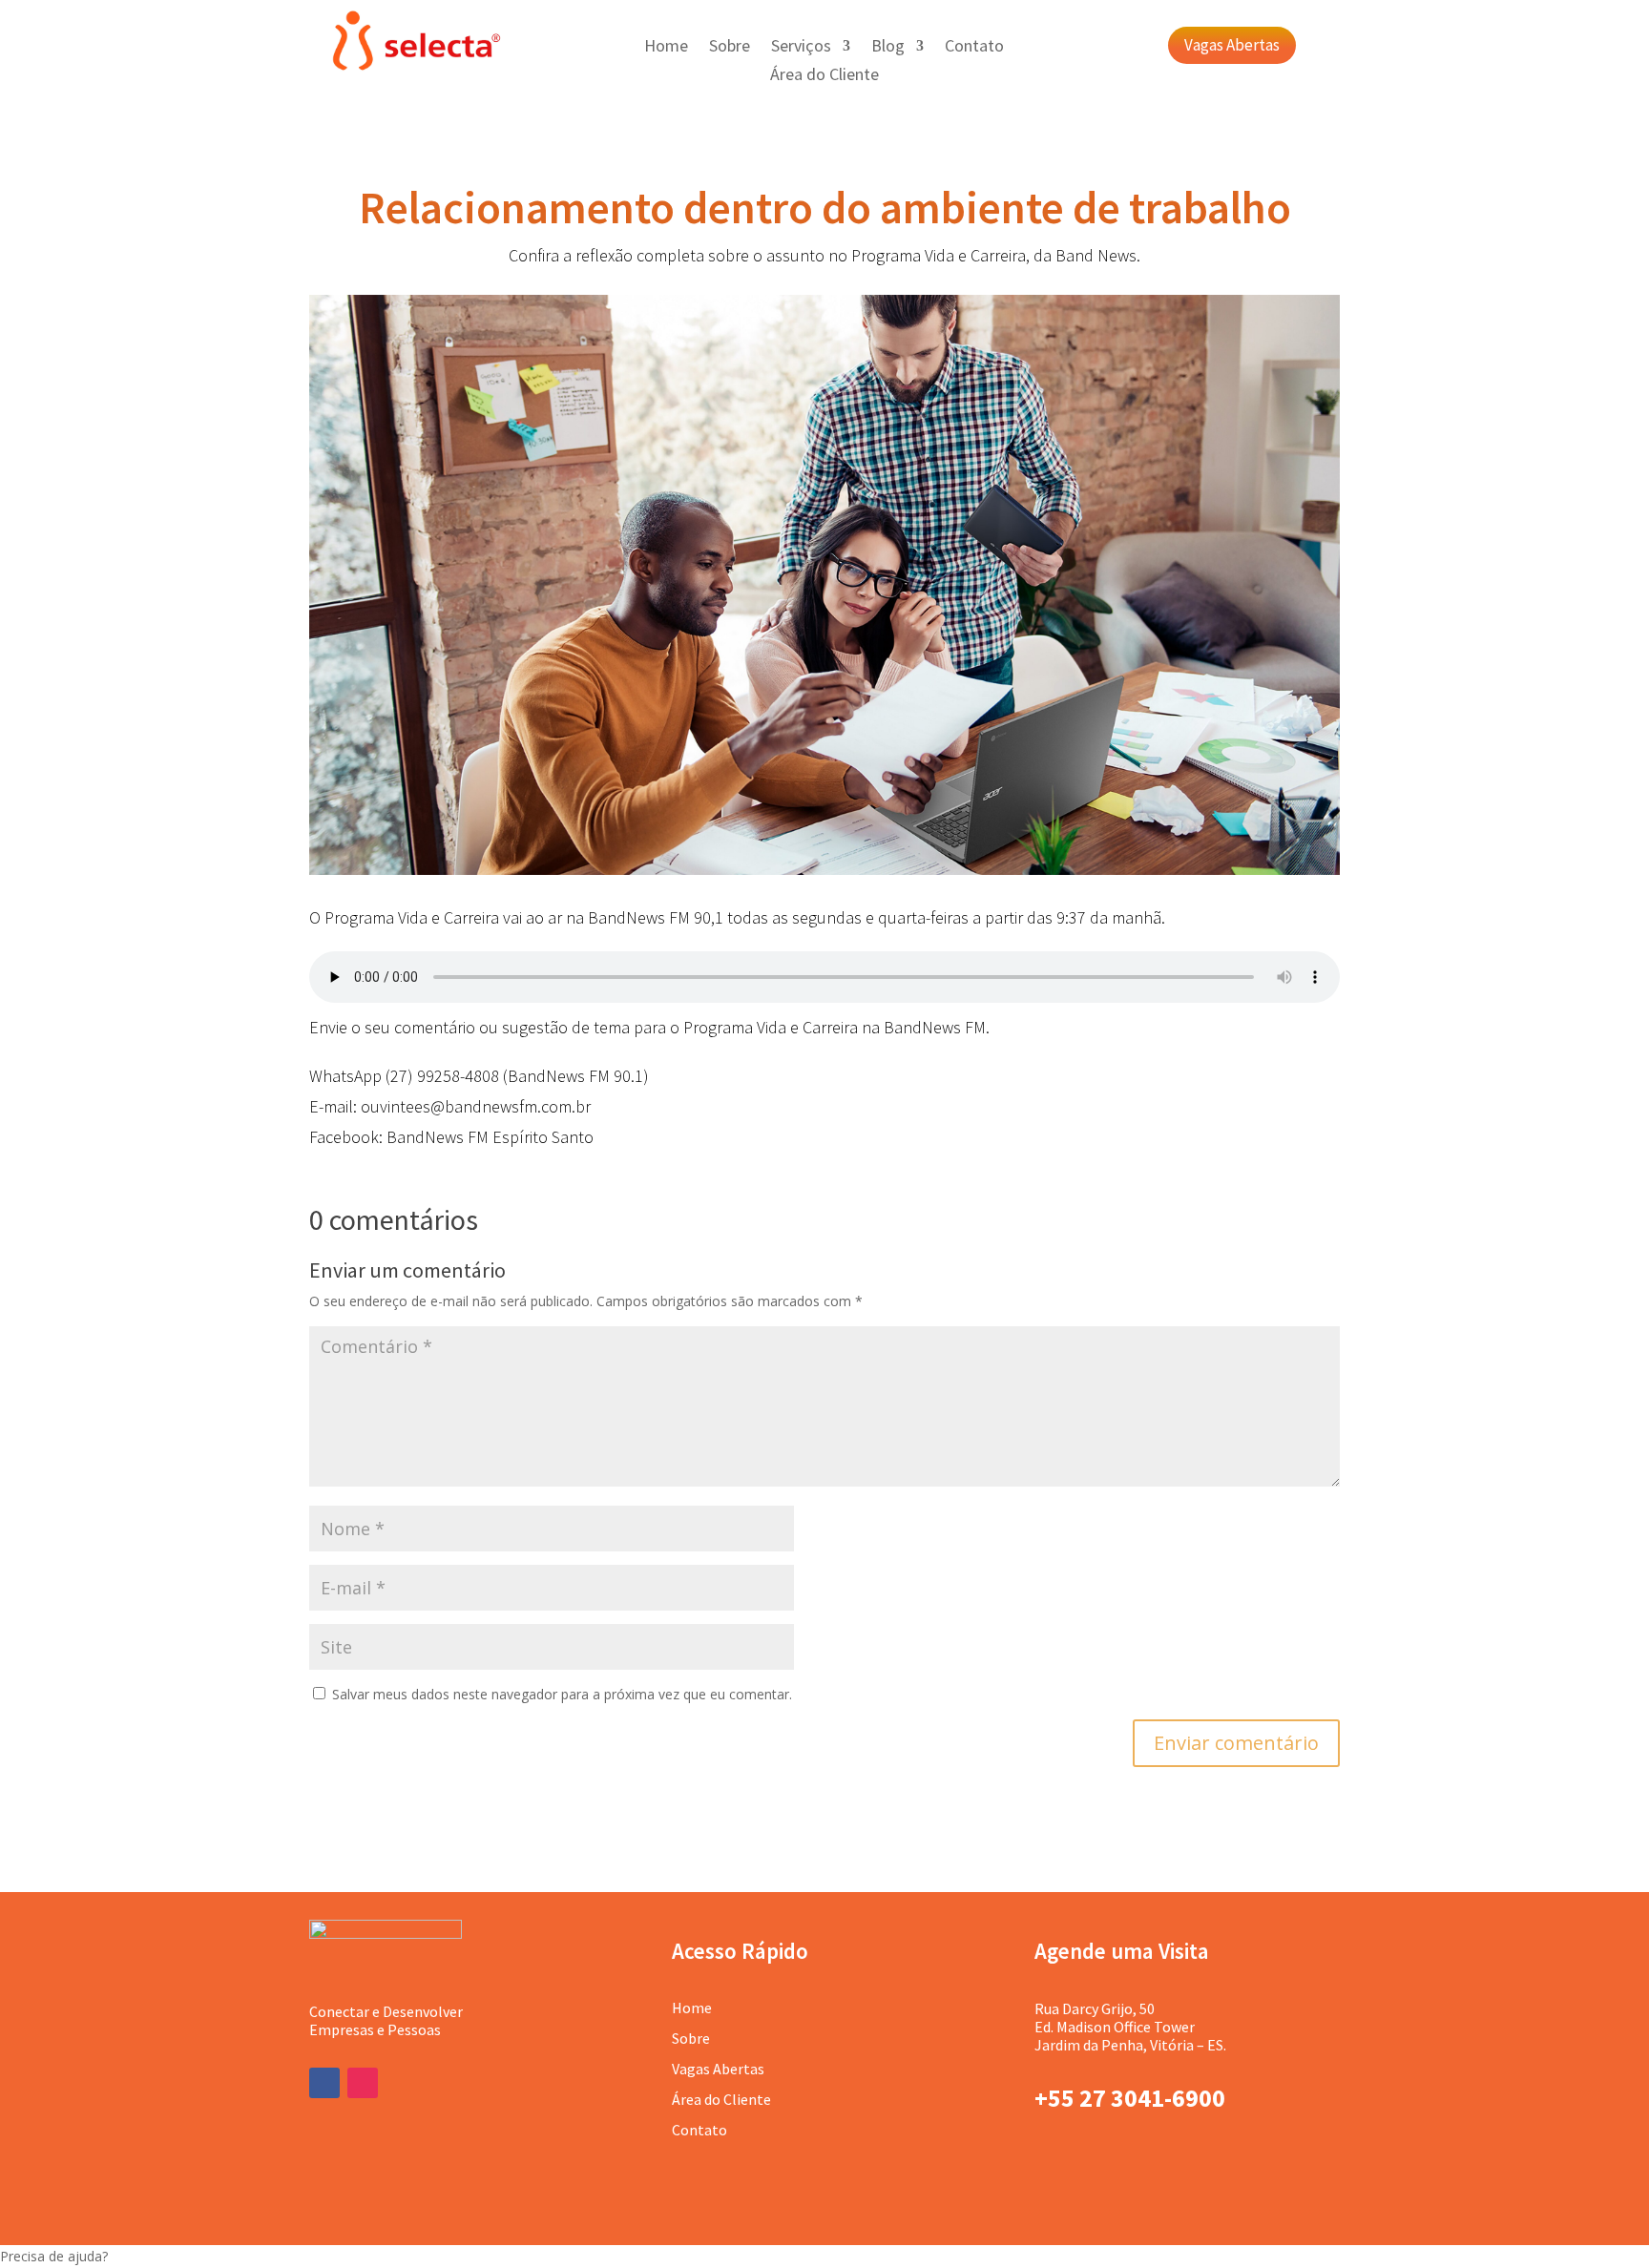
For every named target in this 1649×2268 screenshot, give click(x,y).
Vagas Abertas (1232, 45)
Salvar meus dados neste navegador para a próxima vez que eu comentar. (562, 1694)
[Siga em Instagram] (363, 2083)
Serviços (801, 48)
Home (666, 48)
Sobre (730, 48)
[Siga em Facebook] (324, 2083)
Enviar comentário (1236, 1743)
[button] (824, 2257)
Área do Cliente (824, 76)
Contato (974, 48)
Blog (888, 48)
